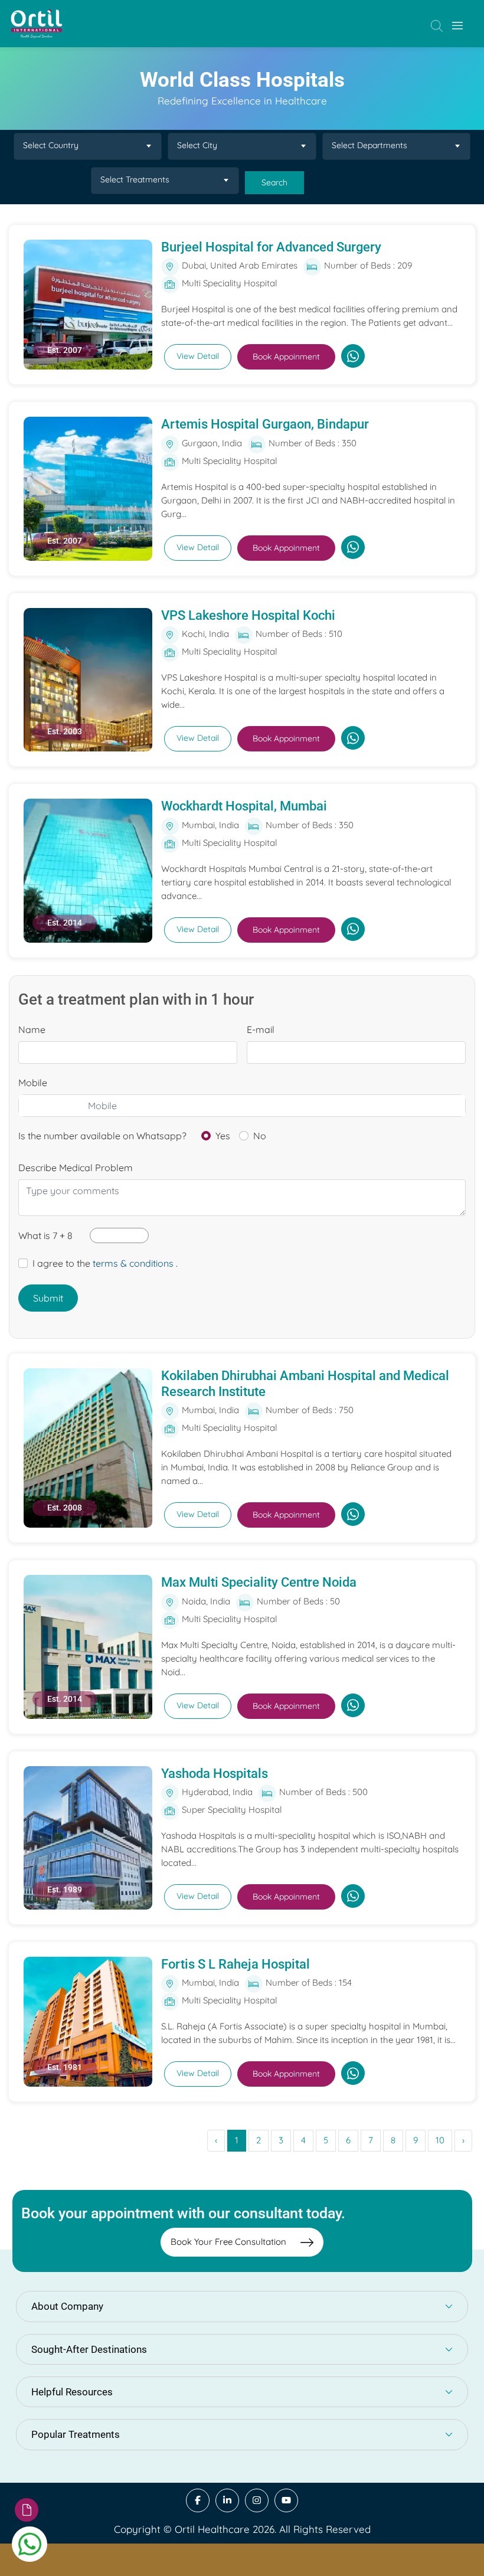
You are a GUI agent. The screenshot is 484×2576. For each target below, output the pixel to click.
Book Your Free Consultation (230, 2242)
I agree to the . (105, 1263)
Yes (223, 1136)
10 (440, 2140)
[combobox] (88, 146)
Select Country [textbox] (51, 145)
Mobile (33, 1083)
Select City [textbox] (197, 145)
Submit (48, 1298)
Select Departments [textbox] (369, 145)
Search (274, 182)
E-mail (261, 1029)
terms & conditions (133, 1263)
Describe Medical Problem (76, 1168)
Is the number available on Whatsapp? (102, 1136)
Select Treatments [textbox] (135, 179)
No (260, 1136)
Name (32, 1029)
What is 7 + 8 (45, 1235)
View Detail (198, 356)
